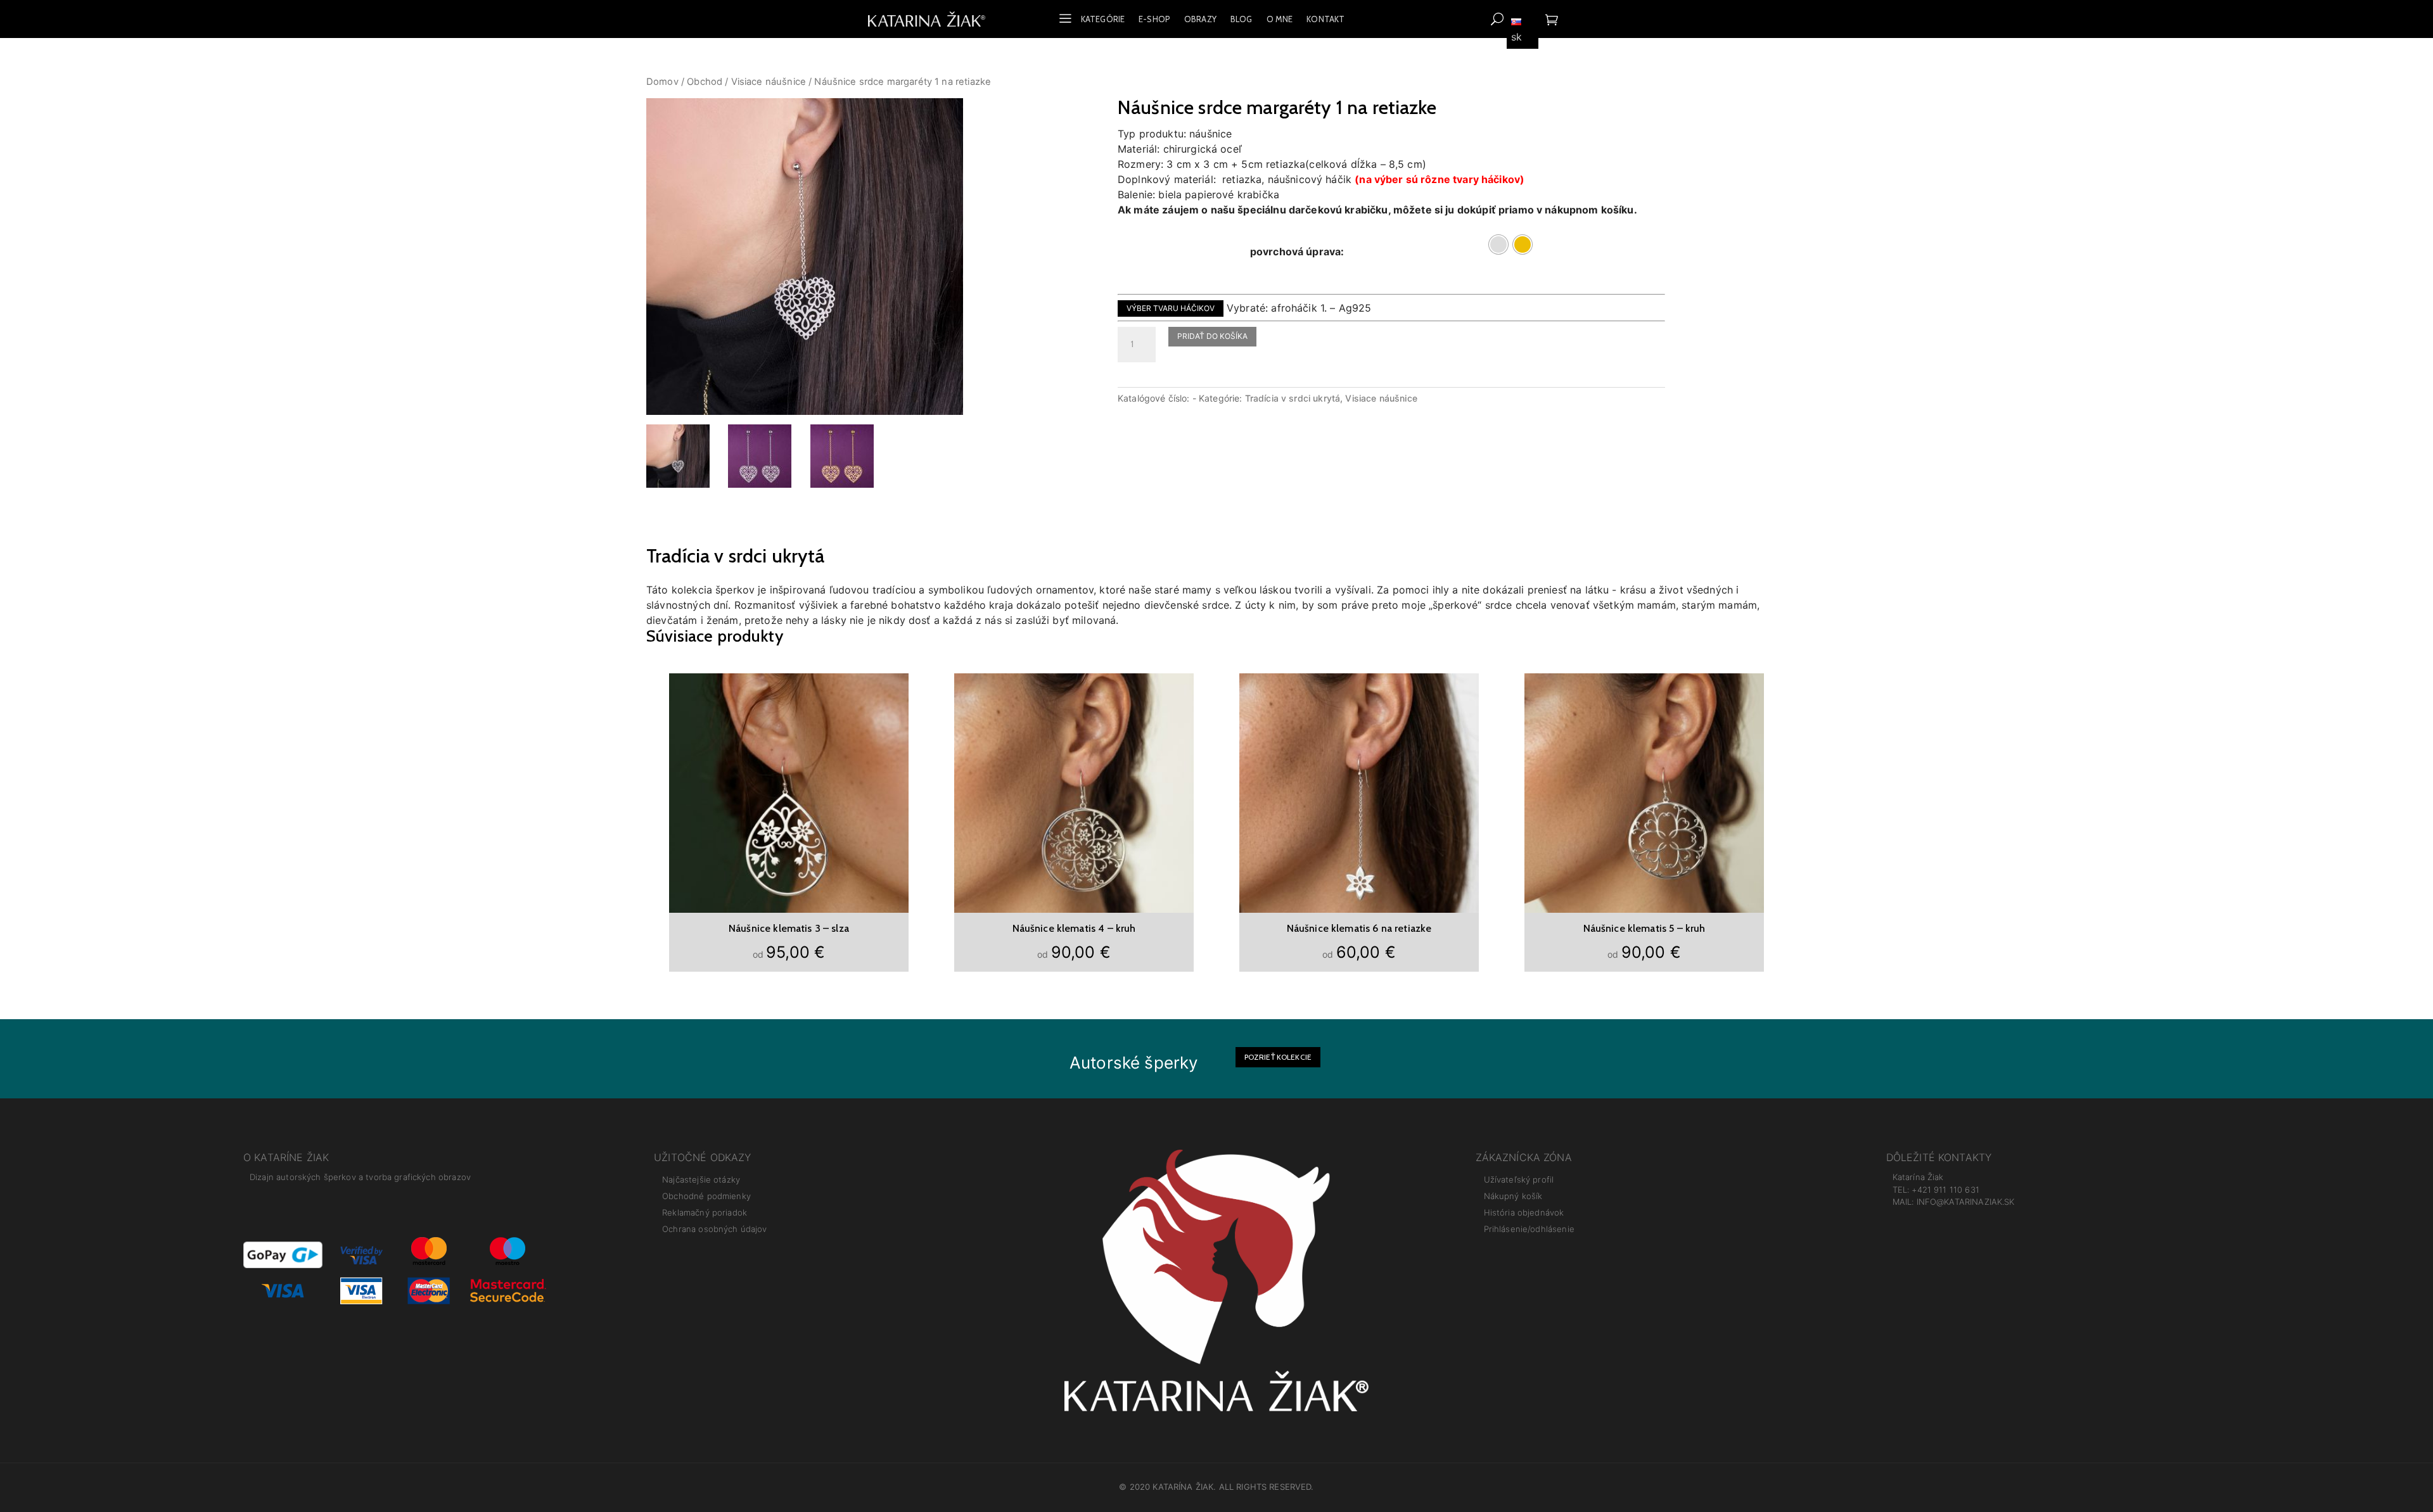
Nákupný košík (1513, 1196)
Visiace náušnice (769, 82)
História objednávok (1524, 1212)
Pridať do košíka (1212, 336)
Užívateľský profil (1519, 1179)
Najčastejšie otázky (701, 1179)
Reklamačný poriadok (705, 1212)
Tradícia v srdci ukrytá (1293, 398)
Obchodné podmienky (706, 1196)
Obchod (705, 82)
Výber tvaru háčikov (1171, 308)
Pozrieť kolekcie (1278, 1057)
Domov (662, 82)
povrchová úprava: (1297, 251)
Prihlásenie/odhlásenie (1529, 1229)
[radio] (1498, 245)
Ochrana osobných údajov (714, 1229)
